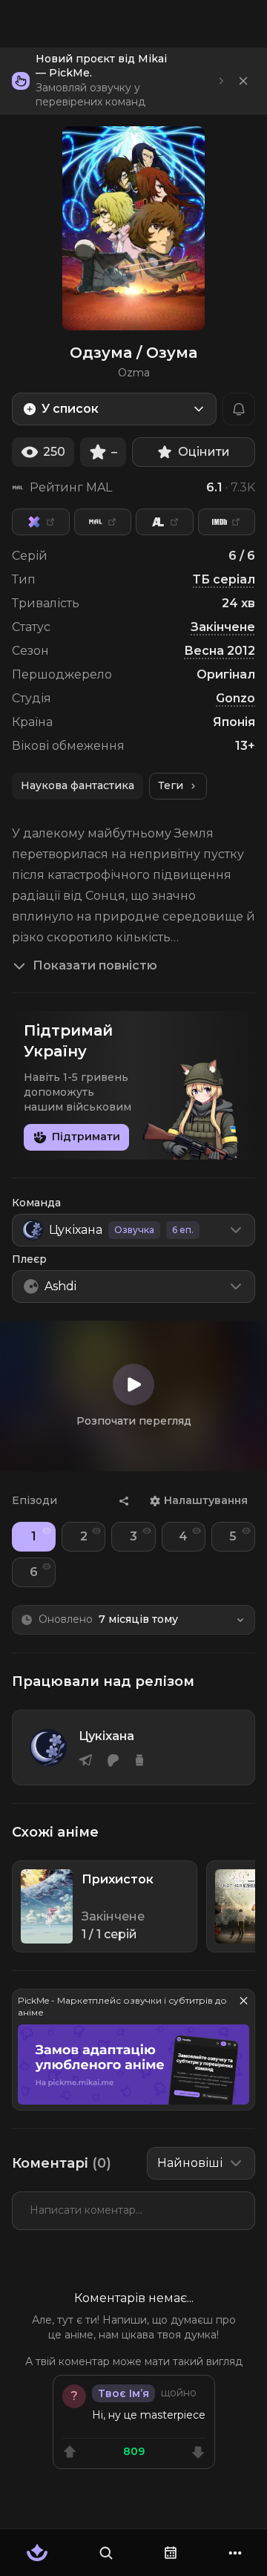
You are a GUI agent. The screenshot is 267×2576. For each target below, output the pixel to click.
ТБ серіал (224, 579)
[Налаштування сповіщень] (239, 409)
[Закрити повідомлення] (243, 81)
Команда (36, 1203)
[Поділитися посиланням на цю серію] (124, 1501)
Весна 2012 (220, 651)
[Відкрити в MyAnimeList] (103, 522)
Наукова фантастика (78, 785)
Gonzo (235, 698)
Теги (171, 785)
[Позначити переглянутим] (47, 1531)
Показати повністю (95, 965)
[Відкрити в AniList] (165, 522)
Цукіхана (106, 1736)
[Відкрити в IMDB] (227, 522)
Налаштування (206, 1500)
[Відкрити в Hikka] (41, 522)
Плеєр (29, 1259)
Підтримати (86, 1137)
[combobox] (114, 409)
